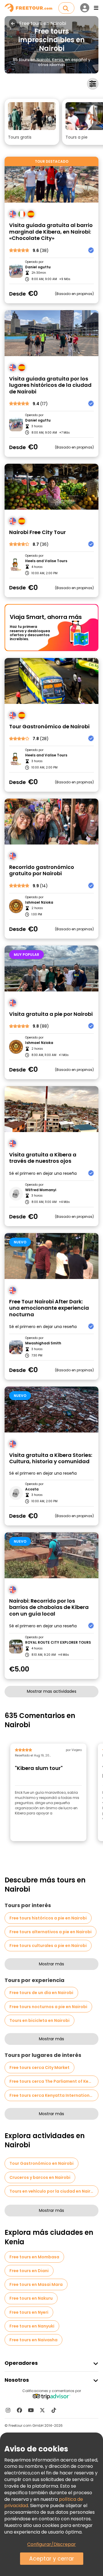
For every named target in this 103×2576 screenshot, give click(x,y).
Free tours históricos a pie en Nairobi (48, 1918)
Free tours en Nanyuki (32, 2326)
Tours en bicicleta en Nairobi (39, 2020)
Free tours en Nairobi (43, 24)
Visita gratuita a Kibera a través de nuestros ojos (43, 1158)
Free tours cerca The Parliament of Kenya (53, 2081)
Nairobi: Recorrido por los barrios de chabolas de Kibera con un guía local (49, 1608)
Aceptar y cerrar (52, 2559)
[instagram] (8, 2410)
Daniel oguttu (38, 267)
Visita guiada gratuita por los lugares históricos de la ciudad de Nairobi (50, 385)
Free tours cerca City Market (39, 2068)
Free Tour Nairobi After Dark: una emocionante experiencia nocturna (49, 1308)
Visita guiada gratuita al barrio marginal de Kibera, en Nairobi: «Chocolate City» (51, 232)
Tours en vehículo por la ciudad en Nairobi (53, 2191)
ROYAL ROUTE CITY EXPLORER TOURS (58, 1643)
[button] (32, 122)
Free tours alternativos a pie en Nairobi (50, 1932)
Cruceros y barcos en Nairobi (40, 2177)
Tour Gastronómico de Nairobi (49, 727)
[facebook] (19, 2410)
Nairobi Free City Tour (37, 532)
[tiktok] (54, 2410)
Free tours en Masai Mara (36, 2284)
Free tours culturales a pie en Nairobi (48, 1946)
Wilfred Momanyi (41, 1190)
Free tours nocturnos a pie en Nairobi (48, 2007)
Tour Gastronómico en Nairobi (41, 2163)
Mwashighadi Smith (43, 1343)
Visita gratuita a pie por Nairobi (51, 1014)
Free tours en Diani (29, 2271)
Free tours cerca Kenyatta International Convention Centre (54, 2095)
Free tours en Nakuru (31, 2298)
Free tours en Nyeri (29, 2312)
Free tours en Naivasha (33, 2340)
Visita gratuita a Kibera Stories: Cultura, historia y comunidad (51, 1458)
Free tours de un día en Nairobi (41, 1993)
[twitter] (42, 2410)
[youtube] (31, 2410)
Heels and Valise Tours (46, 561)
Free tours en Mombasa (34, 2257)
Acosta (32, 1489)
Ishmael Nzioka (39, 902)
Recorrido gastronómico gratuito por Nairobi (42, 870)
